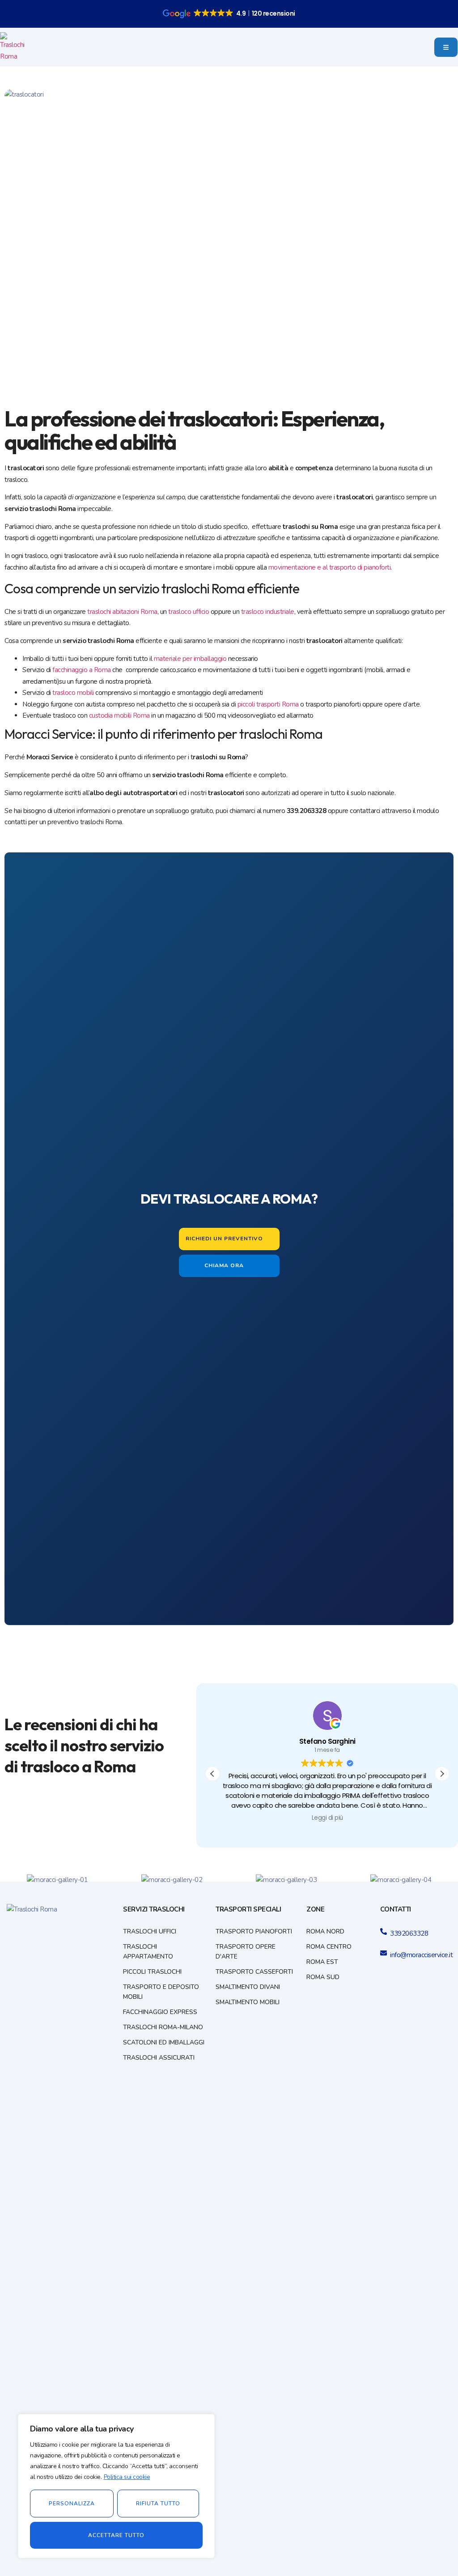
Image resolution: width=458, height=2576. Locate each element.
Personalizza (72, 2504)
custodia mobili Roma (119, 715)
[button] (442, 1774)
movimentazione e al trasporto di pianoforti (330, 567)
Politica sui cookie (127, 2477)
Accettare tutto (116, 2535)
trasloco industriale (268, 612)
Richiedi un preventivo (224, 1238)
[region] (116, 2486)
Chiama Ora (224, 1265)
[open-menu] (446, 47)
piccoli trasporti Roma (268, 704)
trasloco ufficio (189, 612)
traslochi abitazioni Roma (122, 612)
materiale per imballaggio (190, 659)
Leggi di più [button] (327, 1818)
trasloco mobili (73, 693)
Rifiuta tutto (158, 2504)
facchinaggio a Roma (82, 670)
